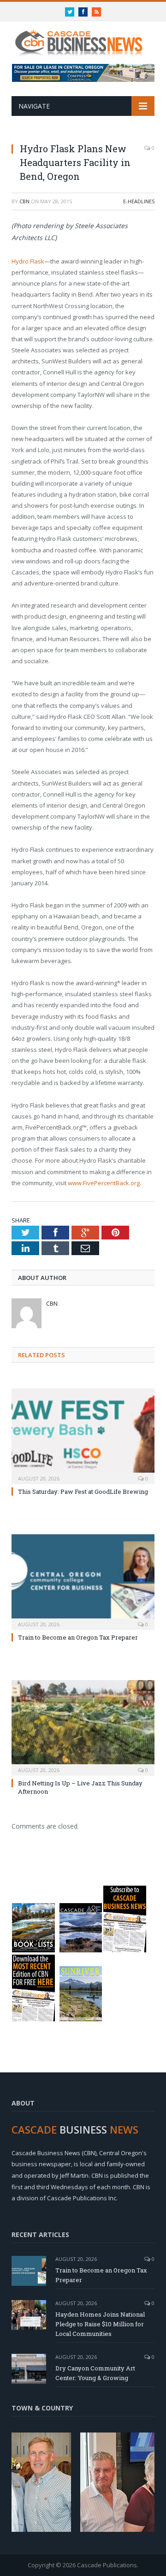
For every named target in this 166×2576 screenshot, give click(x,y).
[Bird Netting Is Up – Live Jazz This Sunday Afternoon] (83, 1727)
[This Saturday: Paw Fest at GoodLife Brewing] (83, 1435)
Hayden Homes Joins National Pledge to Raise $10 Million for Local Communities (100, 2324)
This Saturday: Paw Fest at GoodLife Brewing (83, 1492)
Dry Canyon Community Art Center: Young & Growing (95, 2373)
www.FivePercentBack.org (104, 1183)
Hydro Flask (28, 261)
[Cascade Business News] (83, 37)
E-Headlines (139, 201)
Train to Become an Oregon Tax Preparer (78, 1637)
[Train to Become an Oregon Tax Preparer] (83, 1581)
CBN (24, 201)
